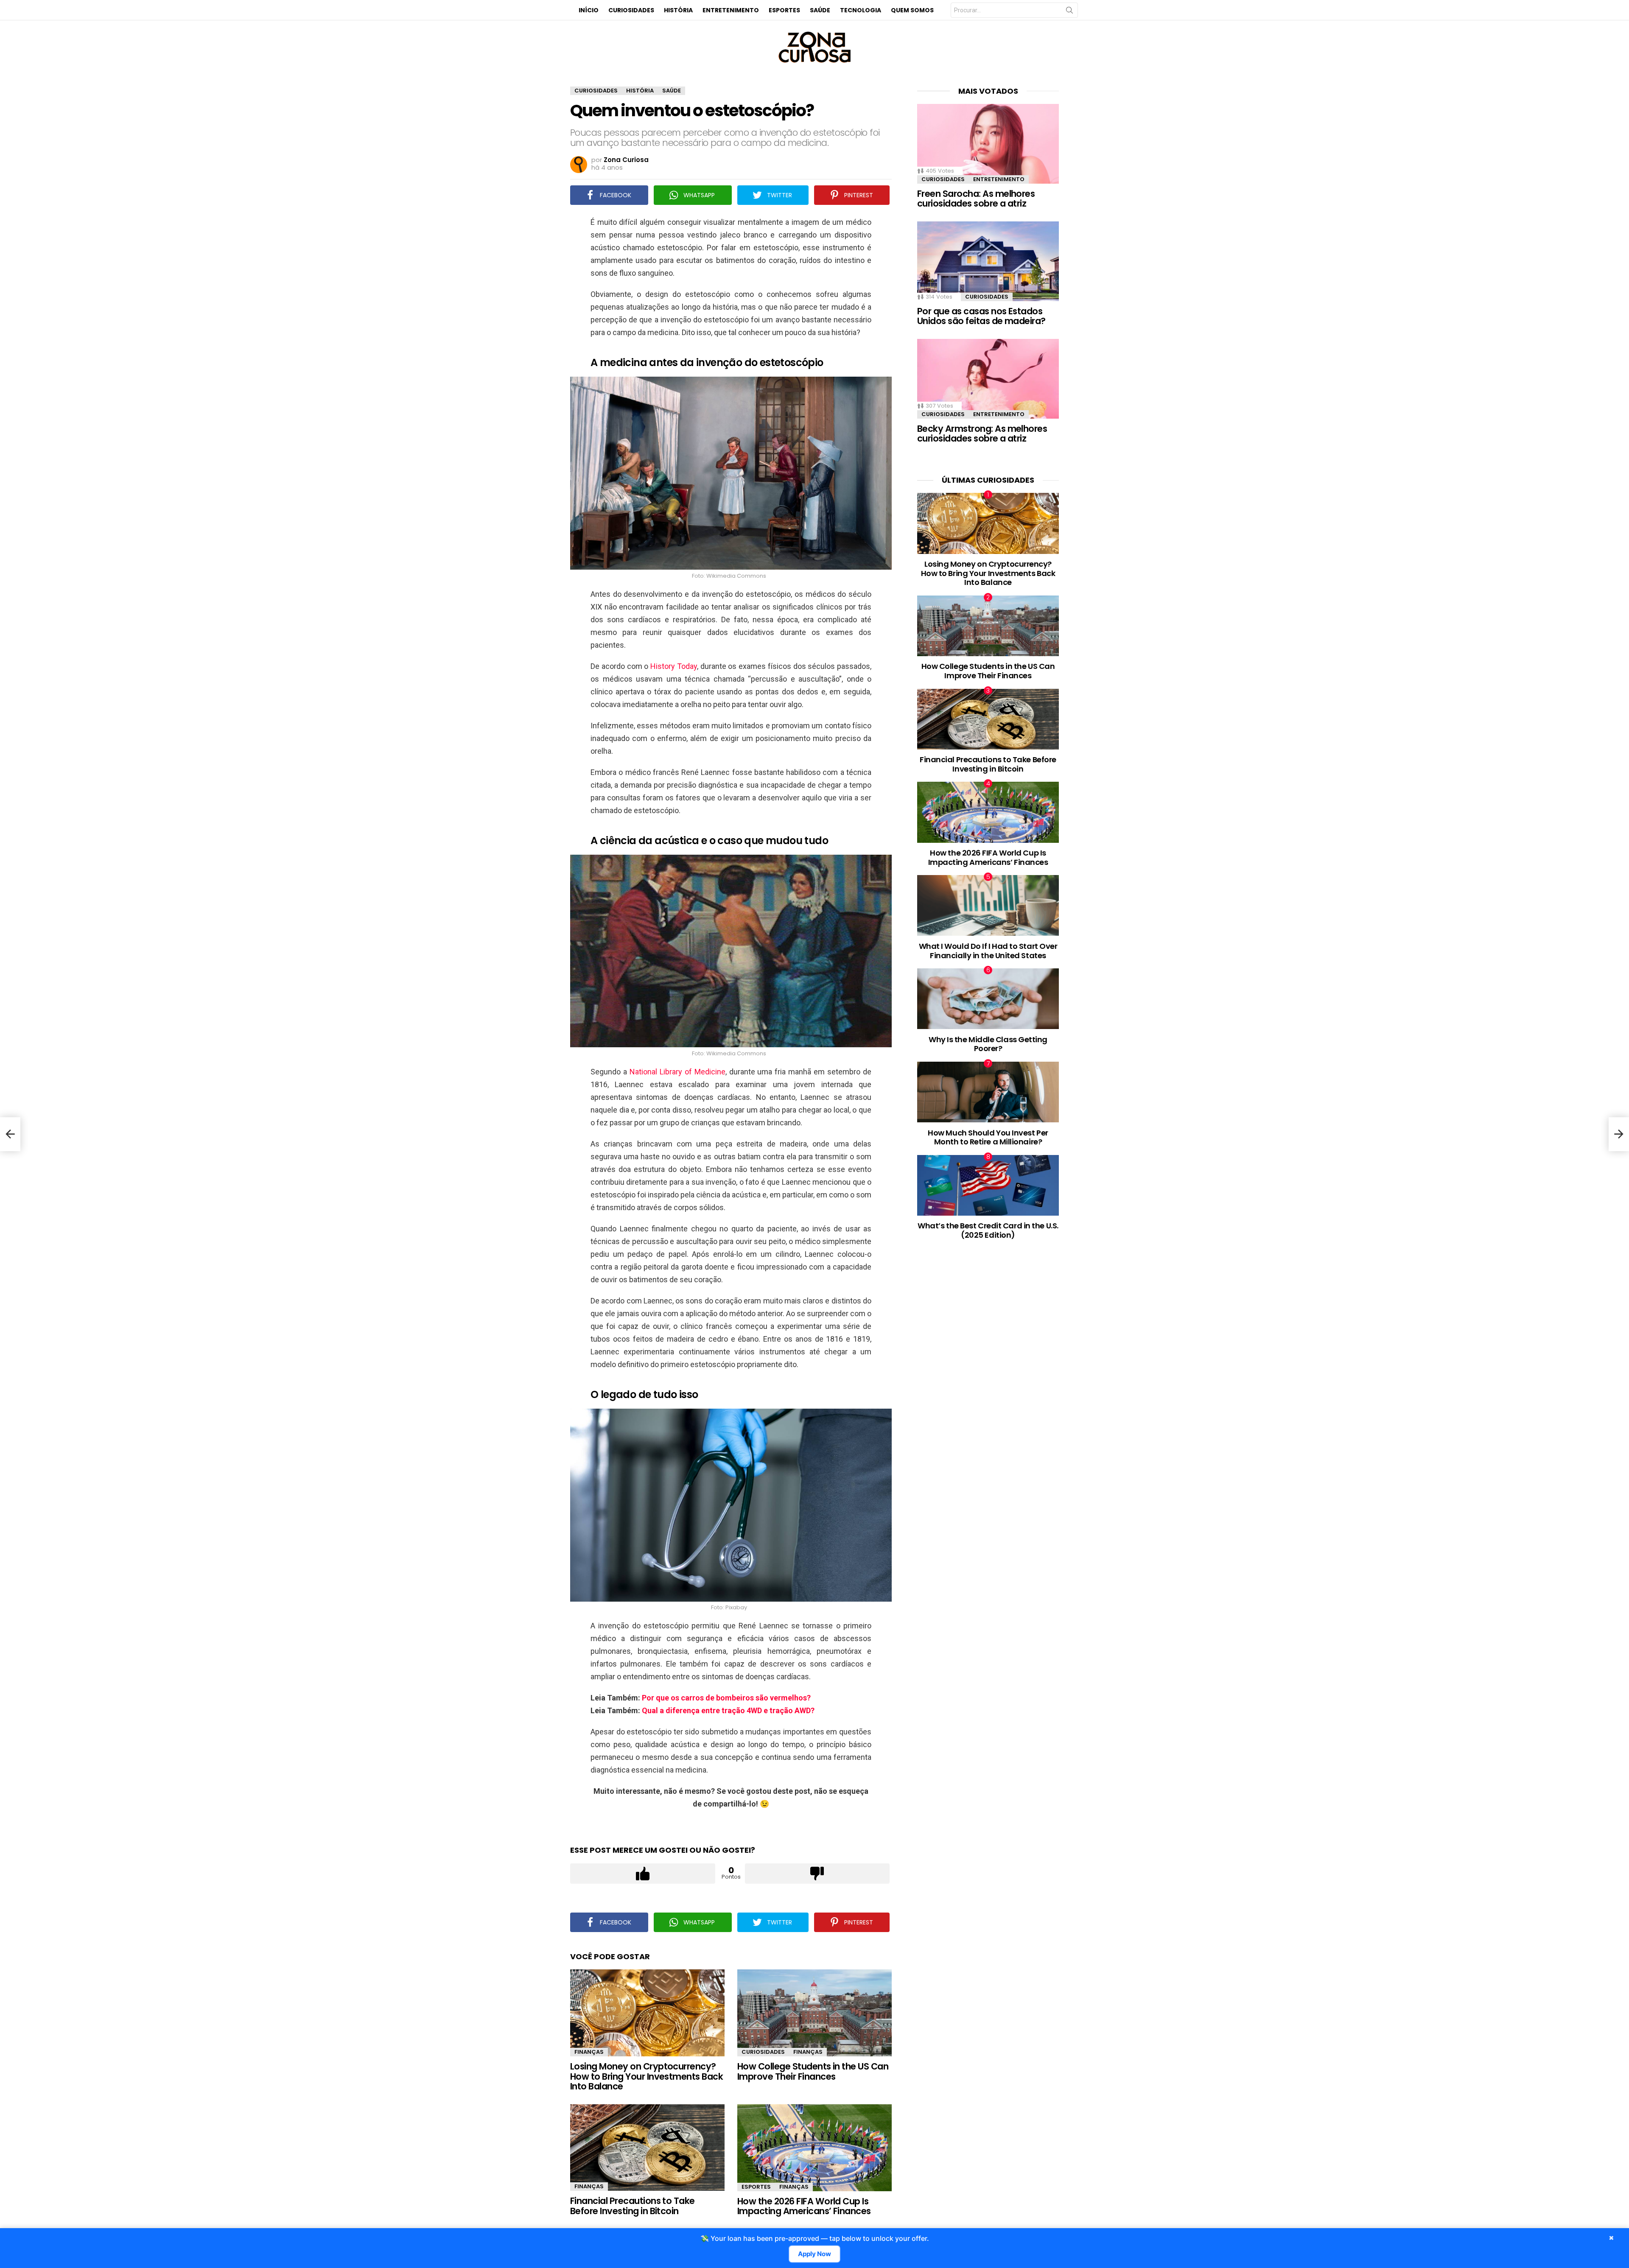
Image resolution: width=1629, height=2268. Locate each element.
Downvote (817, 1874)
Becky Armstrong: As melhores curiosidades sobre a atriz (982, 434)
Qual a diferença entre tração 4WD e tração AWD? (728, 1710)
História (678, 10)
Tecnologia (861, 10)
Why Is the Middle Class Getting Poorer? (988, 1044)
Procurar (1069, 12)
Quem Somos (912, 10)
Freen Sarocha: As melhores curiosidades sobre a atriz (976, 199)
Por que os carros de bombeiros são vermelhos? (726, 1698)
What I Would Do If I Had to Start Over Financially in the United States (988, 951)
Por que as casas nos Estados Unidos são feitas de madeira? (981, 316)
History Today (674, 666)
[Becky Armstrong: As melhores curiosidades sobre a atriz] (988, 379)
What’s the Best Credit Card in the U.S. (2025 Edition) (988, 1230)
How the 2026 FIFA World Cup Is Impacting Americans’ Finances (804, 2206)
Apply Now (814, 2254)
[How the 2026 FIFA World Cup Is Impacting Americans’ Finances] (814, 2148)
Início (589, 10)
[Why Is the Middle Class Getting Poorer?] (988, 999)
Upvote (643, 1874)
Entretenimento (731, 10)
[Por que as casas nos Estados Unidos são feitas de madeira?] (988, 261)
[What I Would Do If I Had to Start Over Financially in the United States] (988, 905)
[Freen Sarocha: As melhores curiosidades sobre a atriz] (988, 144)
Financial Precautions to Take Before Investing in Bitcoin (633, 2206)
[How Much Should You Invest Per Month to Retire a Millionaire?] (988, 1092)
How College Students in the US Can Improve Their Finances (813, 2071)
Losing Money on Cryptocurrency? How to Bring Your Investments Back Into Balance (647, 2076)
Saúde (820, 10)
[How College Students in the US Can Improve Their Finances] (814, 2013)
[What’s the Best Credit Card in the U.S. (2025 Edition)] (988, 1185)
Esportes (784, 10)
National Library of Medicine (677, 1072)
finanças (589, 2052)
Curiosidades (631, 10)
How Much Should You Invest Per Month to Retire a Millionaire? (988, 1137)
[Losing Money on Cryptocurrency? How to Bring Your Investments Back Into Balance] (647, 2013)
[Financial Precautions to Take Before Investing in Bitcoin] (647, 2148)
